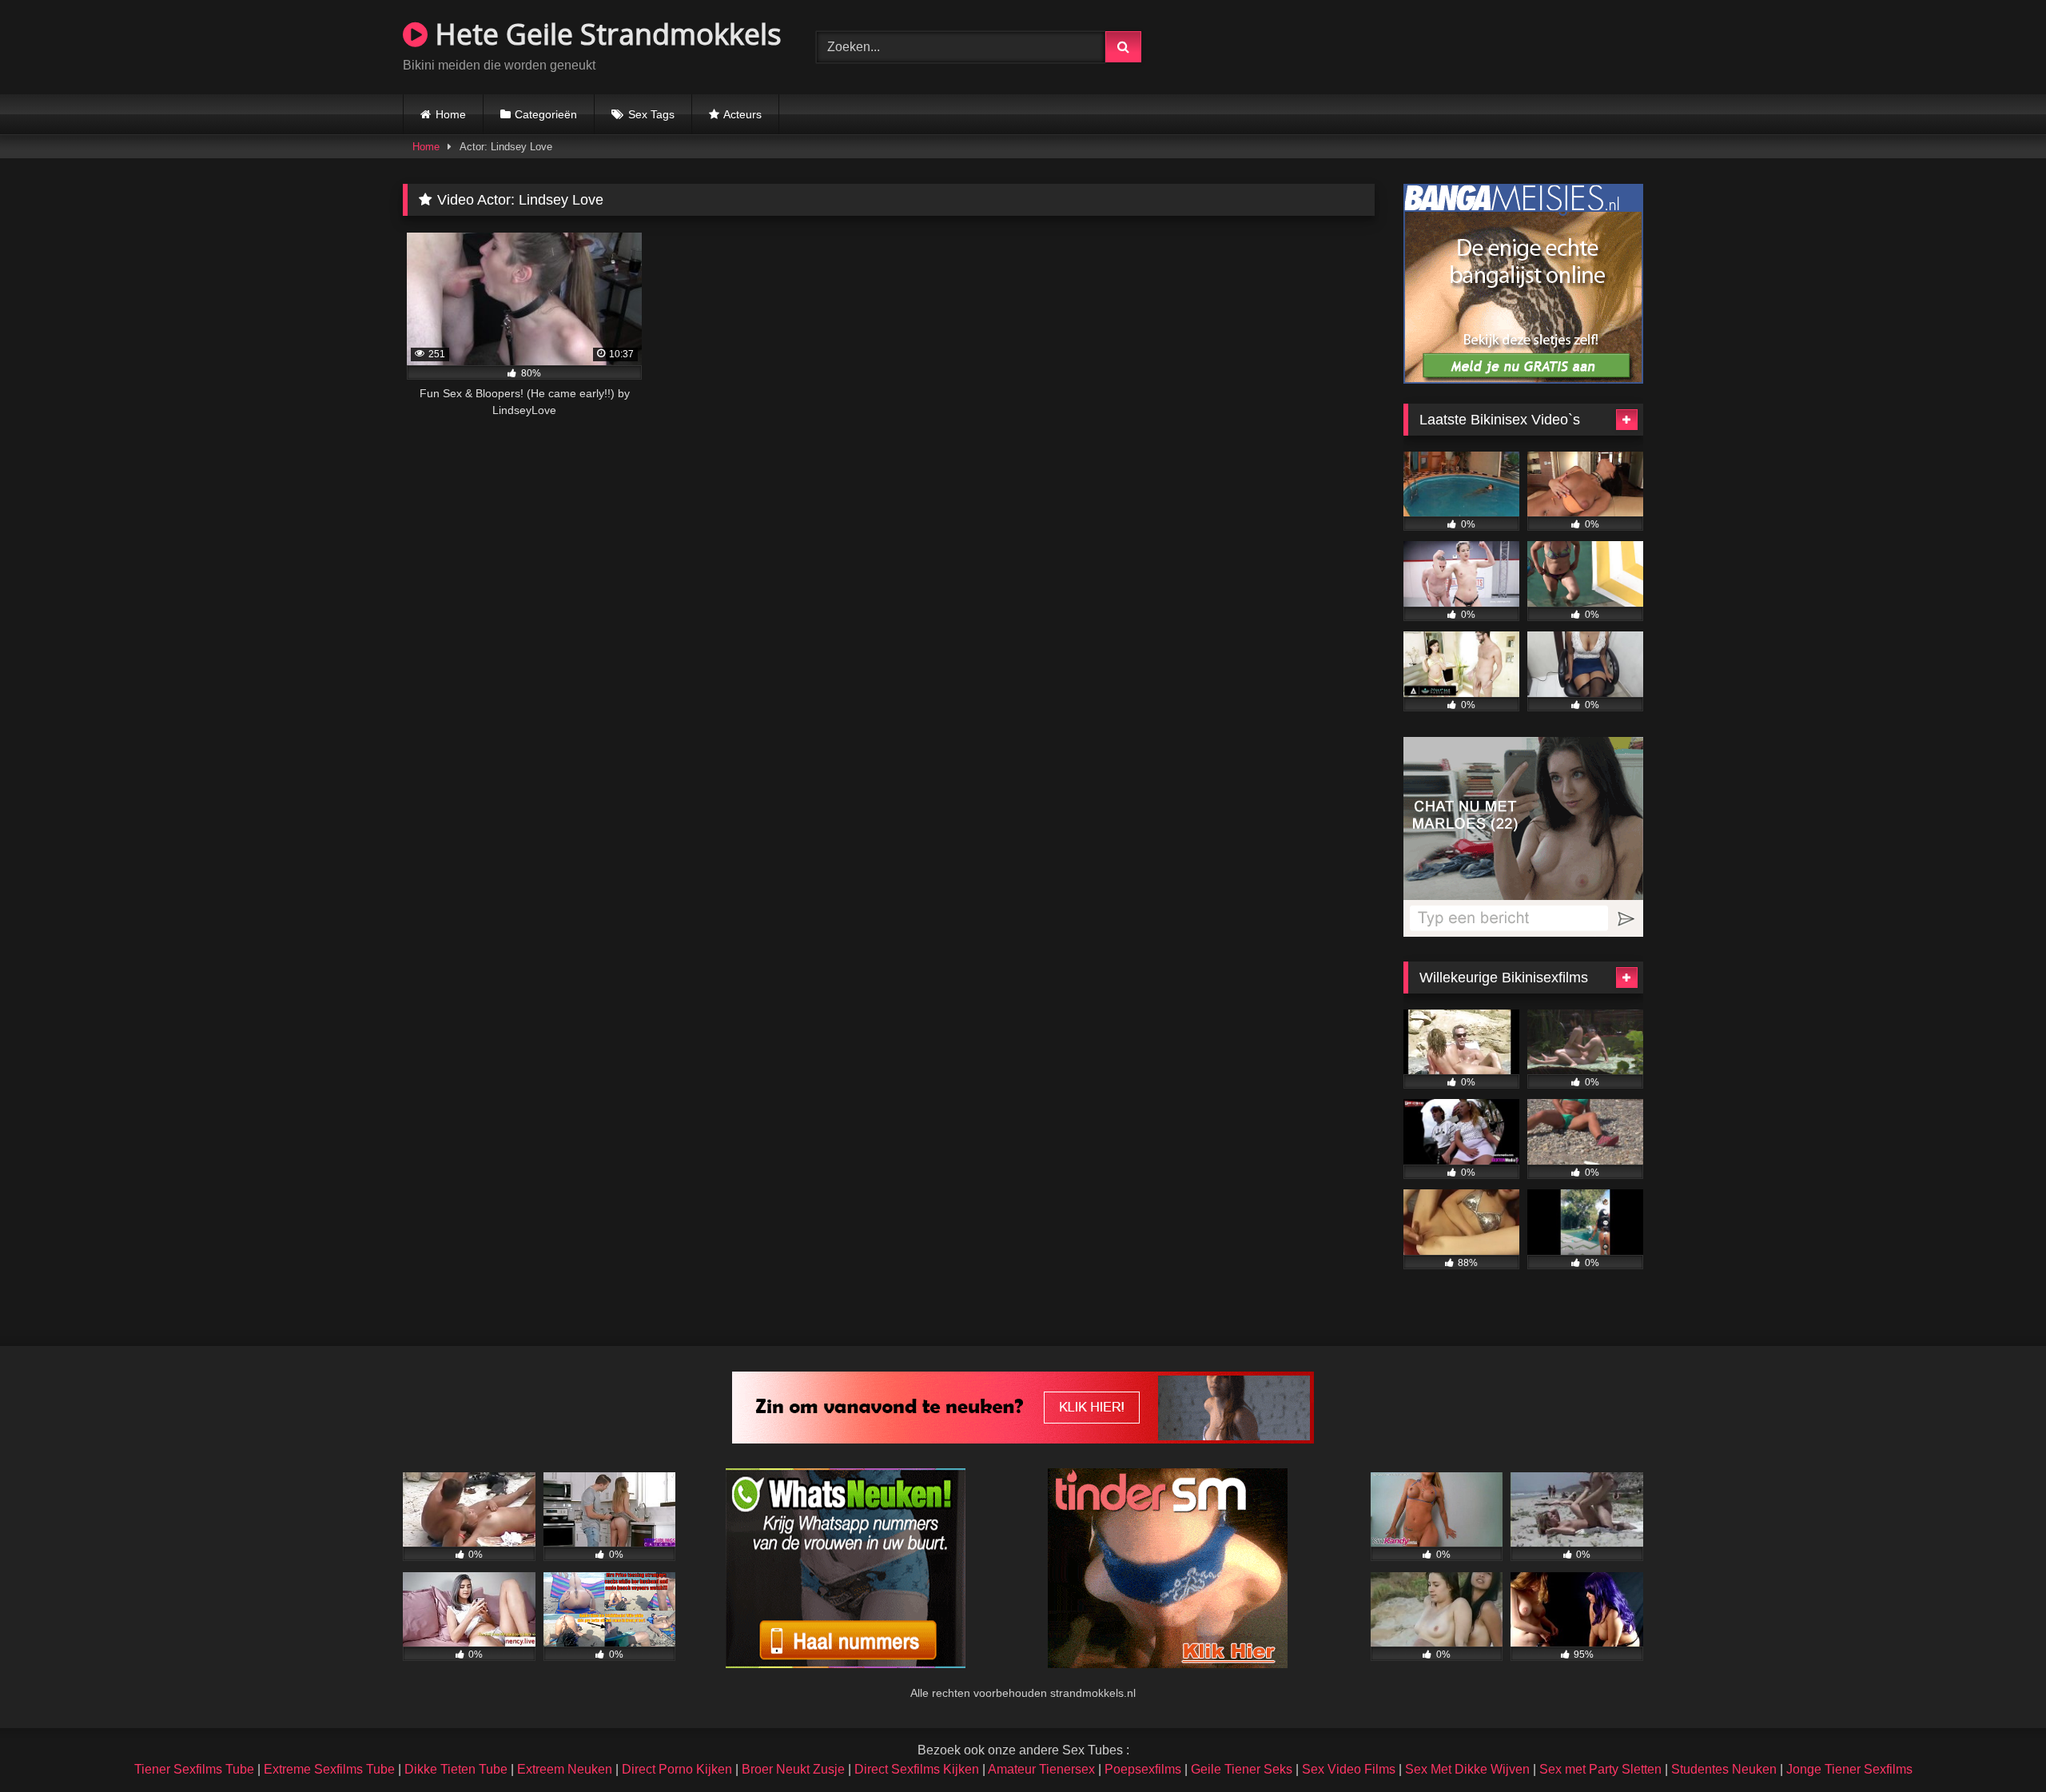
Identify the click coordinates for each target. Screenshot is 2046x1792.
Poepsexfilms (1143, 1769)
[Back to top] (1996, 1744)
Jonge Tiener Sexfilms (1849, 1769)
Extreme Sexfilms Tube (329, 1769)
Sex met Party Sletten (1600, 1769)
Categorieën (546, 114)
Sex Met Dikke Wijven (1467, 1769)
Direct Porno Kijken (677, 1769)
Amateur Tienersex (1041, 1769)
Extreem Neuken (565, 1769)
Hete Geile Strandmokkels (605, 34)
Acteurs (742, 114)
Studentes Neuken (1724, 1769)
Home (451, 114)
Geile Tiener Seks (1242, 1769)
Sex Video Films (1349, 1769)
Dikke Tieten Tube (456, 1769)
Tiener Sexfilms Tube (194, 1769)
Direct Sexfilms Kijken (917, 1769)
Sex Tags (651, 114)
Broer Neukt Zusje (793, 1769)
